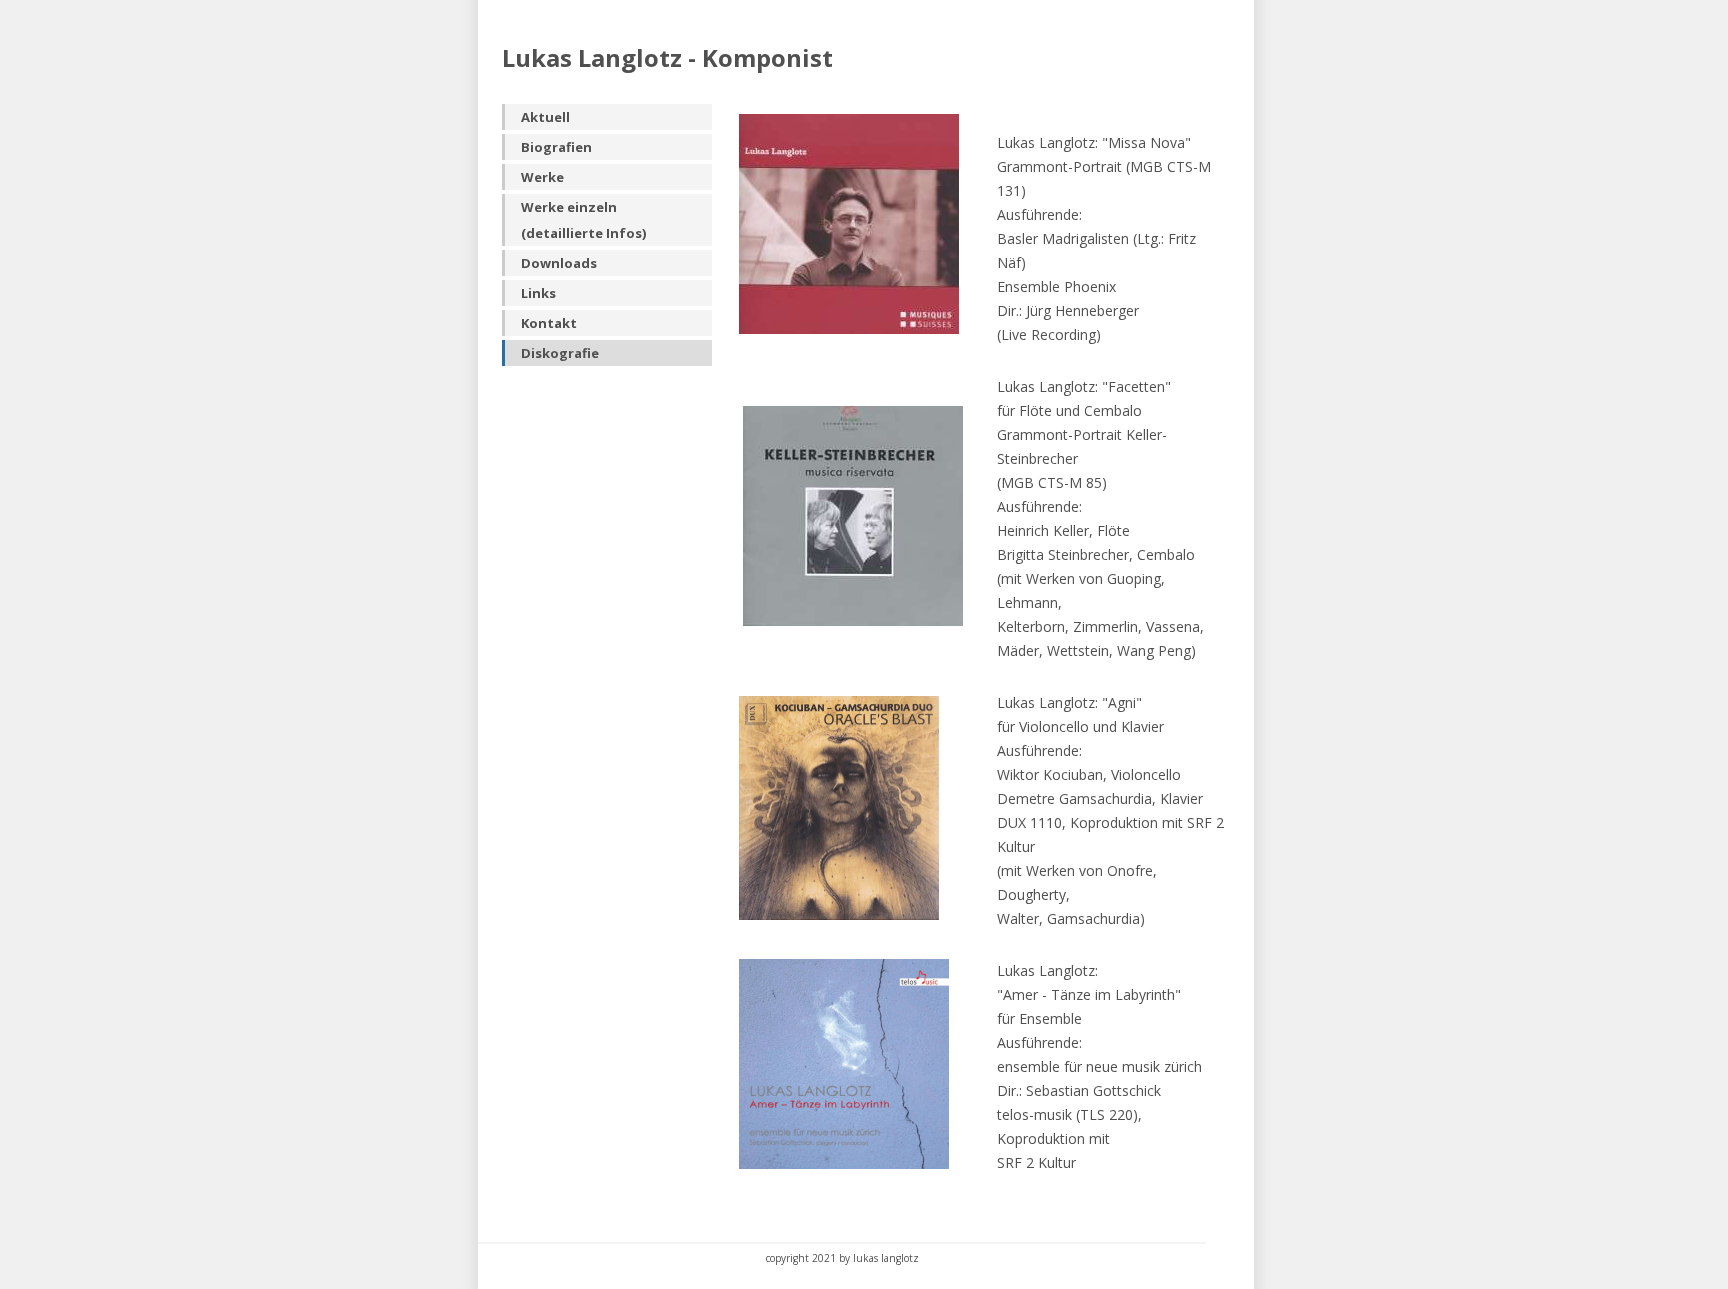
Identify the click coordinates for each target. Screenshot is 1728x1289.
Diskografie (560, 353)
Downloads (559, 263)
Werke (542, 177)
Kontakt (549, 323)
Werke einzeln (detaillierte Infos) (583, 220)
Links (538, 293)
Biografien (556, 147)
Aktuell (545, 117)
